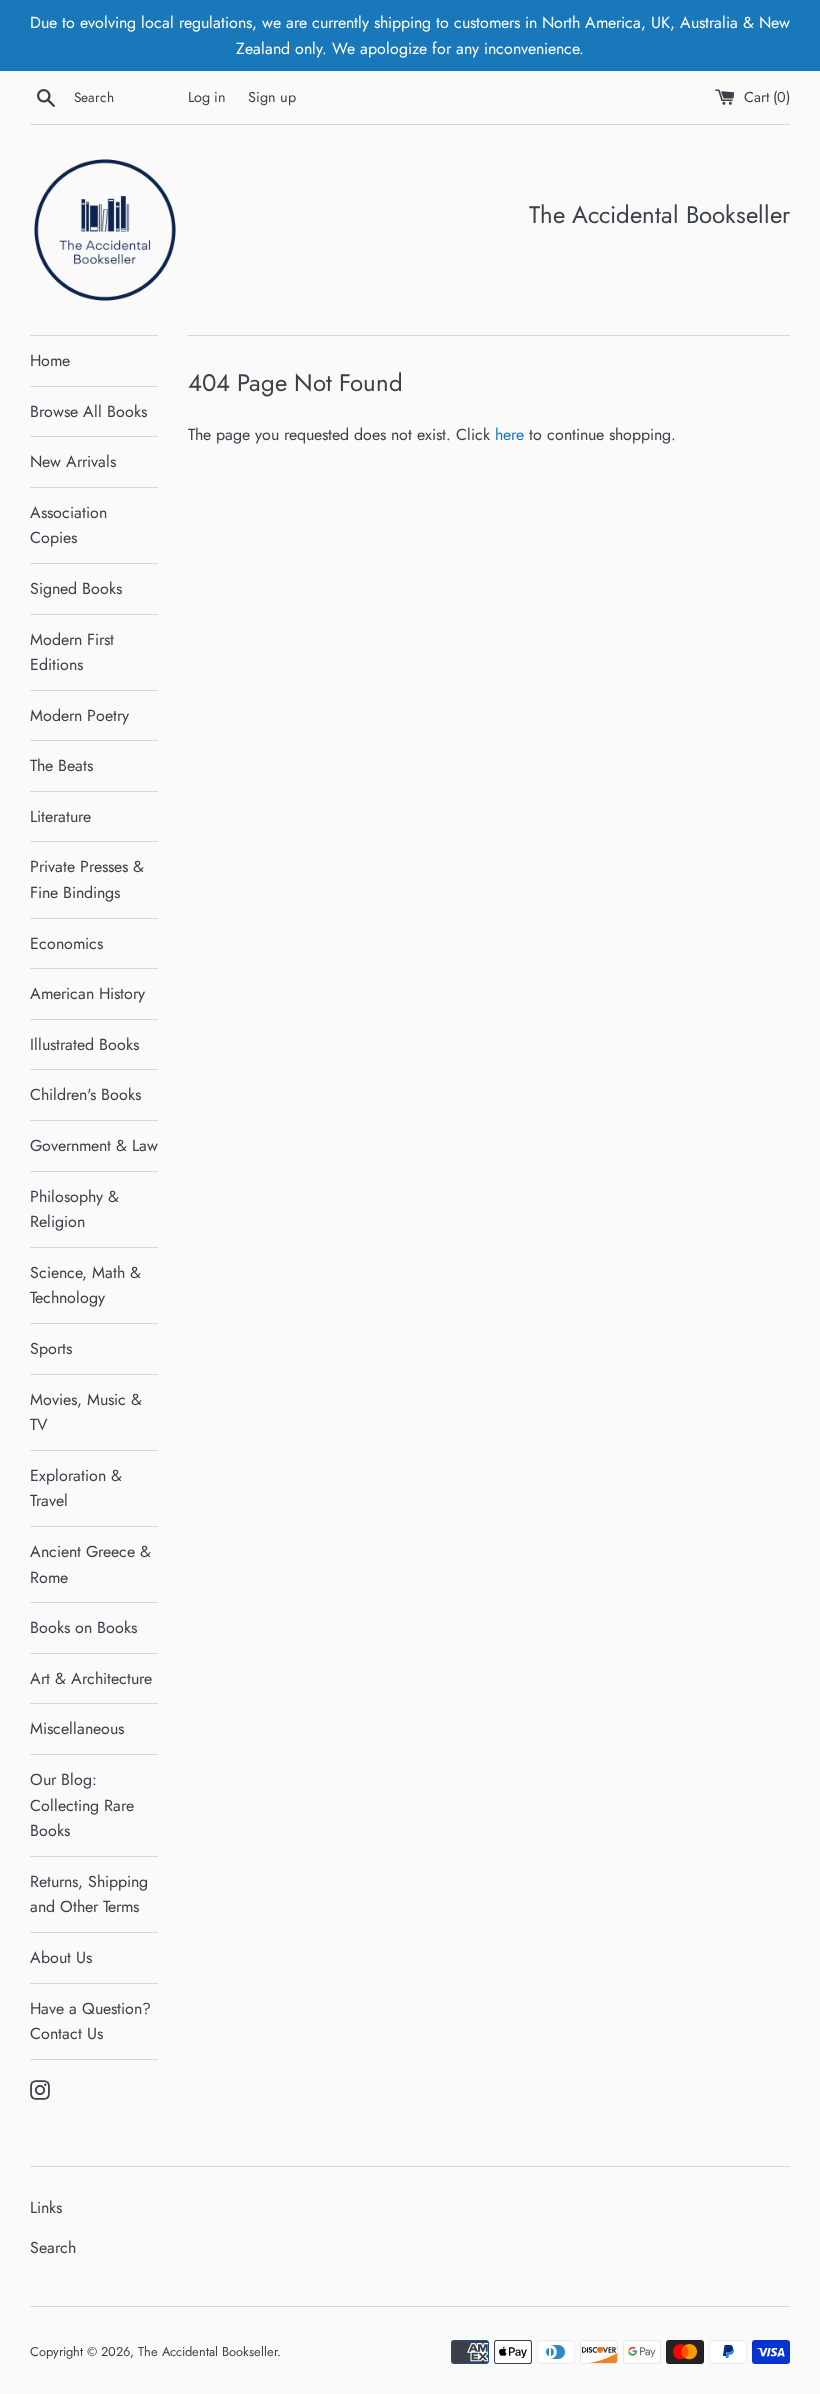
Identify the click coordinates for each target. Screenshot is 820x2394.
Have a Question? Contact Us (90, 2021)
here (509, 434)
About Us (61, 1957)
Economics (66, 943)
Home (50, 360)
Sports (51, 1348)
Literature (60, 816)
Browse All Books (88, 411)
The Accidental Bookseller (207, 2351)
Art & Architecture (91, 1678)
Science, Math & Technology (85, 1285)
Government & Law (94, 1145)
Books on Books (83, 1627)
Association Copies (68, 525)
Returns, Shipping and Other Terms (89, 1894)
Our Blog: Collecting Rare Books (82, 1805)
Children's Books (85, 1094)
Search (53, 2247)
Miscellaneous (77, 1728)
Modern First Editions (72, 652)
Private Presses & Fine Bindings (87, 879)
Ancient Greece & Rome (90, 1564)
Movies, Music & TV (86, 1412)
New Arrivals (73, 461)
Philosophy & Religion (74, 1209)
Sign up (272, 97)
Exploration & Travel (76, 1488)
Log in (207, 97)
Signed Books (76, 588)
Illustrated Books (84, 1044)
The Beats (61, 765)
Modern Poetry (79, 715)
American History (87, 993)
